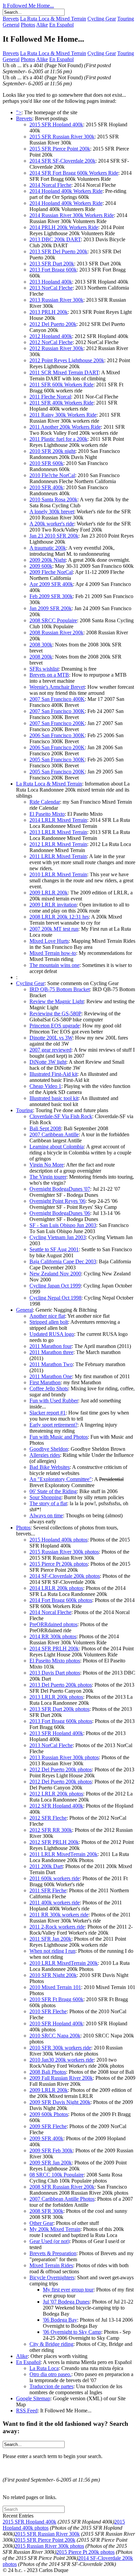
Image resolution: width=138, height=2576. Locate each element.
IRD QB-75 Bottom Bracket (60, 989)
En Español (61, 25)
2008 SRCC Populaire (53, 620)
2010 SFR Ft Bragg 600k (56, 1999)
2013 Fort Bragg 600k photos (61, 1721)
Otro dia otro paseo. (50, 2374)
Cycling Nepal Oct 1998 (55, 1298)
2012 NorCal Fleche (51, 342)
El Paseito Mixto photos (55, 1661)
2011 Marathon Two (51, 1364)
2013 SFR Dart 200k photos (59, 1709)
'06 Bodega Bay (60, 2320)
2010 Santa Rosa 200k (53, 499)
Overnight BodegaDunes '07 (60, 1189)
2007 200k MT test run (54, 929)
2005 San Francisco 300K (57, 759)
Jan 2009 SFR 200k (51, 608)
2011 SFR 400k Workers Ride (61, 403)
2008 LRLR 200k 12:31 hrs (59, 917)
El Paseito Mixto (47, 814)
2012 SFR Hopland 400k (56, 1806)
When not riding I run (52, 1951)
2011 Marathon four (51, 1346)
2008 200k (41, 657)
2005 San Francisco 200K (57, 772)
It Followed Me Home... (28, 6)
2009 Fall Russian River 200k (61, 2078)
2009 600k (41, 566)
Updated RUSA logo (52, 1334)
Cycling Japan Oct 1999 (55, 1286)
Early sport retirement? (53, 1425)
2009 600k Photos (49, 2114)
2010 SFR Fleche (48, 2011)
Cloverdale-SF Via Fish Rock (61, 1116)
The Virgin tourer (48, 1177)
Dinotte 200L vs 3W (51, 1038)
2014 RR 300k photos (53, 1636)
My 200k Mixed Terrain (55, 2229)
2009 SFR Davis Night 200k (60, 2102)
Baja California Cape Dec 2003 (63, 1261)
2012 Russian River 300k (56, 348)
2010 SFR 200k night (52, 451)
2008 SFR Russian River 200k (62, 2187)
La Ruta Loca (44, 2368)
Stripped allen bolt (49, 1322)
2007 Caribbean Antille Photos (62, 2199)
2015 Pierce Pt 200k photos (59, 1564)
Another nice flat (47, 1316)
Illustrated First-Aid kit (53, 1074)
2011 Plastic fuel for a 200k (58, 439)
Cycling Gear (102, 19)
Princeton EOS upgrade (55, 1026)
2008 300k (41, 645)
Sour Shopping (45, 1497)
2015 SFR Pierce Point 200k (60, 149)
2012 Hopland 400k (51, 336)
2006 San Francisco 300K (57, 735)
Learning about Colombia (57, 1147)
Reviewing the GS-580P (55, 1013)
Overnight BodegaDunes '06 (60, 1213)
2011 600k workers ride (55, 1878)
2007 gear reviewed (50, 1050)
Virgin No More (47, 1165)
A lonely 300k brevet (52, 512)
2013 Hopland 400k (51, 282)
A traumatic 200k (48, 548)
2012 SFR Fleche (48, 1818)
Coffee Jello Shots (49, 1388)
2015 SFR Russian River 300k (62, 137)
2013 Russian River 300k (56, 300)
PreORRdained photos (53, 1624)
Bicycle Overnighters (52, 2277)
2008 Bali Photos (48, 2072)
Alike (42, 25)
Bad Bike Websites (50, 1467)
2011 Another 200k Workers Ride (65, 427)
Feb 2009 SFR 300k (51, 596)
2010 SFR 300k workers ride (60, 2048)
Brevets (11, 19)
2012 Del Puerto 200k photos (61, 1769)
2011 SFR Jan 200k (50, 1939)
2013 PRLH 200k (49, 312)
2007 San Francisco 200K (57, 723)
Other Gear (41, 2223)
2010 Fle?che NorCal (52, 475)
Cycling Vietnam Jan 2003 (58, 1237)
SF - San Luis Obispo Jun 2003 (63, 1225)
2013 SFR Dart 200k (52, 264)
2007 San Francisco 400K (57, 699)
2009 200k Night (48, 560)
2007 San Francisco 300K (57, 711)
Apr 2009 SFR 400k (51, 584)
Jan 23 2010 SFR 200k (54, 536)
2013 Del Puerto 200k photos (61, 1685)
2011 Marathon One (51, 1376)
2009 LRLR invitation (53, 905)
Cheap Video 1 (45, 1086)
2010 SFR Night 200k (53, 1975)
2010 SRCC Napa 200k (55, 2036)
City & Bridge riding (51, 2344)
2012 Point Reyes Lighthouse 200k (67, 360)
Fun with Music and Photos (59, 1437)
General (11, 25)
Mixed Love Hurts (49, 941)
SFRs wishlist (44, 669)
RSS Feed (27, 2411)
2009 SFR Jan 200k (51, 2163)
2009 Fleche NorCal (51, 572)
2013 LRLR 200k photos (56, 1697)
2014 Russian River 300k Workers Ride (72, 215)
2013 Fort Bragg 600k (53, 270)
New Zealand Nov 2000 (55, 1274)
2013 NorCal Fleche (51, 288)
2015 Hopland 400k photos (58, 1540)
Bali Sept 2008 (45, 1128)
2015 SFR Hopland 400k (56, 124)
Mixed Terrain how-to (53, 953)
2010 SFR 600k (46, 463)
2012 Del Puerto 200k (53, 324)
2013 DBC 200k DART (55, 239)
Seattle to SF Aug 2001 (54, 1249)
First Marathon (45, 1382)
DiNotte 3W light (48, 1062)
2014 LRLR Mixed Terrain (58, 820)
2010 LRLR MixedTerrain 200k (64, 1963)
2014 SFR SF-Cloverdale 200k (62, 161)
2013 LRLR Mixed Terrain (58, 832)
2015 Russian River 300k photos (64, 1552)
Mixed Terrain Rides (51, 2265)
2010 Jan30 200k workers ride (62, 2060)
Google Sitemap (33, 2398)
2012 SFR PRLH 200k (54, 1842)
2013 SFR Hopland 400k (56, 1733)
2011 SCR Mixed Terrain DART (64, 372)
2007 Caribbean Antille (54, 1134)
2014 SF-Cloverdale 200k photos (65, 1576)
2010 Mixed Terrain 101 (55, 1987)
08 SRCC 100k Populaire (57, 2175)
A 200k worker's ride (52, 524)
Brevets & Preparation (53, 2253)
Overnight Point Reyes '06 (57, 1201)
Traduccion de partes (51, 2386)
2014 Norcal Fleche (50, 185)
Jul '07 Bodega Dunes (66, 2302)
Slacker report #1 (48, 1413)
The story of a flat (48, 1503)
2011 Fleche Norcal (50, 397)
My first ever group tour (68, 2290)
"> (19, 112)
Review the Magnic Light (57, 1001)
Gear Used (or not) (49, 2241)
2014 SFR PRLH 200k (54, 1649)
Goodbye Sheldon (49, 1449)
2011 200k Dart (46, 1866)
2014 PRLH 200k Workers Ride (64, 227)
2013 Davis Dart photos (55, 1673)
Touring (126, 19)
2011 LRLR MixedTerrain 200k (63, 1854)
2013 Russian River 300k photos (64, 1757)
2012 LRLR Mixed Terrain (58, 844)
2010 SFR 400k (46, 487)
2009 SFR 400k (46, 2138)
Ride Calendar (45, 802)
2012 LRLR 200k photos (56, 1794)
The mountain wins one (54, 965)
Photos (28, 25)
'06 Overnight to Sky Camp (72, 2332)
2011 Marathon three (51, 1352)
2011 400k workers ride (55, 1903)
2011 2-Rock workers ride (57, 1927)
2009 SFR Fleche (48, 2126)
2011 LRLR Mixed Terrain (58, 856)
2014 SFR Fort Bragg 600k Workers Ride (74, 173)
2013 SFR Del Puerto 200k (58, 251)
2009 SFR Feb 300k (51, 2150)
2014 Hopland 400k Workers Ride (66, 191)
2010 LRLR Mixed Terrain (58, 874)
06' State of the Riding (53, 1491)
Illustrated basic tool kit (54, 1098)
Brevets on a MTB (49, 675)
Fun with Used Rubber (54, 1401)
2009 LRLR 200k (49, 893)
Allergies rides (45, 1455)
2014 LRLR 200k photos (56, 1588)
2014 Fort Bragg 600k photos (61, 1600)
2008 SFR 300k (46, 2211)
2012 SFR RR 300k (51, 1830)
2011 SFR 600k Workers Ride (61, 385)
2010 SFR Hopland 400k (56, 2023)
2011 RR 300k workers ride (59, 1915)
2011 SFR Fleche (48, 1890)
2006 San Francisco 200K (57, 747)
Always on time (46, 1515)
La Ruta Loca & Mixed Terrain (53, 19)
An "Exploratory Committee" (61, 1479)
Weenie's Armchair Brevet (57, 687)
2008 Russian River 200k (56, 632)
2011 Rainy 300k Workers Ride (63, 415)
